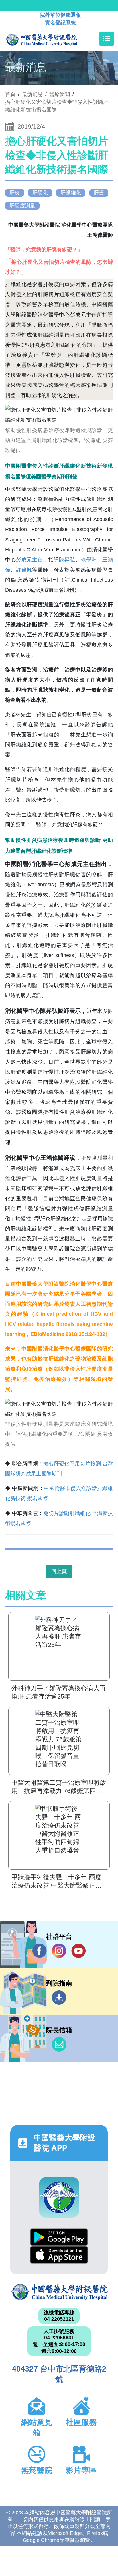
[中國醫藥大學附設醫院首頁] (50, 39)
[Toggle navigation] (107, 39)
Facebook (40, 1951)
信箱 (59, 2044)
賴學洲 (89, 560)
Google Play (59, 2237)
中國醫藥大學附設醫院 (59, 2292)
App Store (59, 2255)
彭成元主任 (29, 560)
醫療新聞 (60, 94)
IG (59, 1951)
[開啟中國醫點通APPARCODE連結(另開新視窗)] (59, 2197)
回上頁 (59, 1571)
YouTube (78, 1951)
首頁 (10, 94)
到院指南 (59, 1998)
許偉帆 (24, 570)
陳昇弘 (67, 560)
